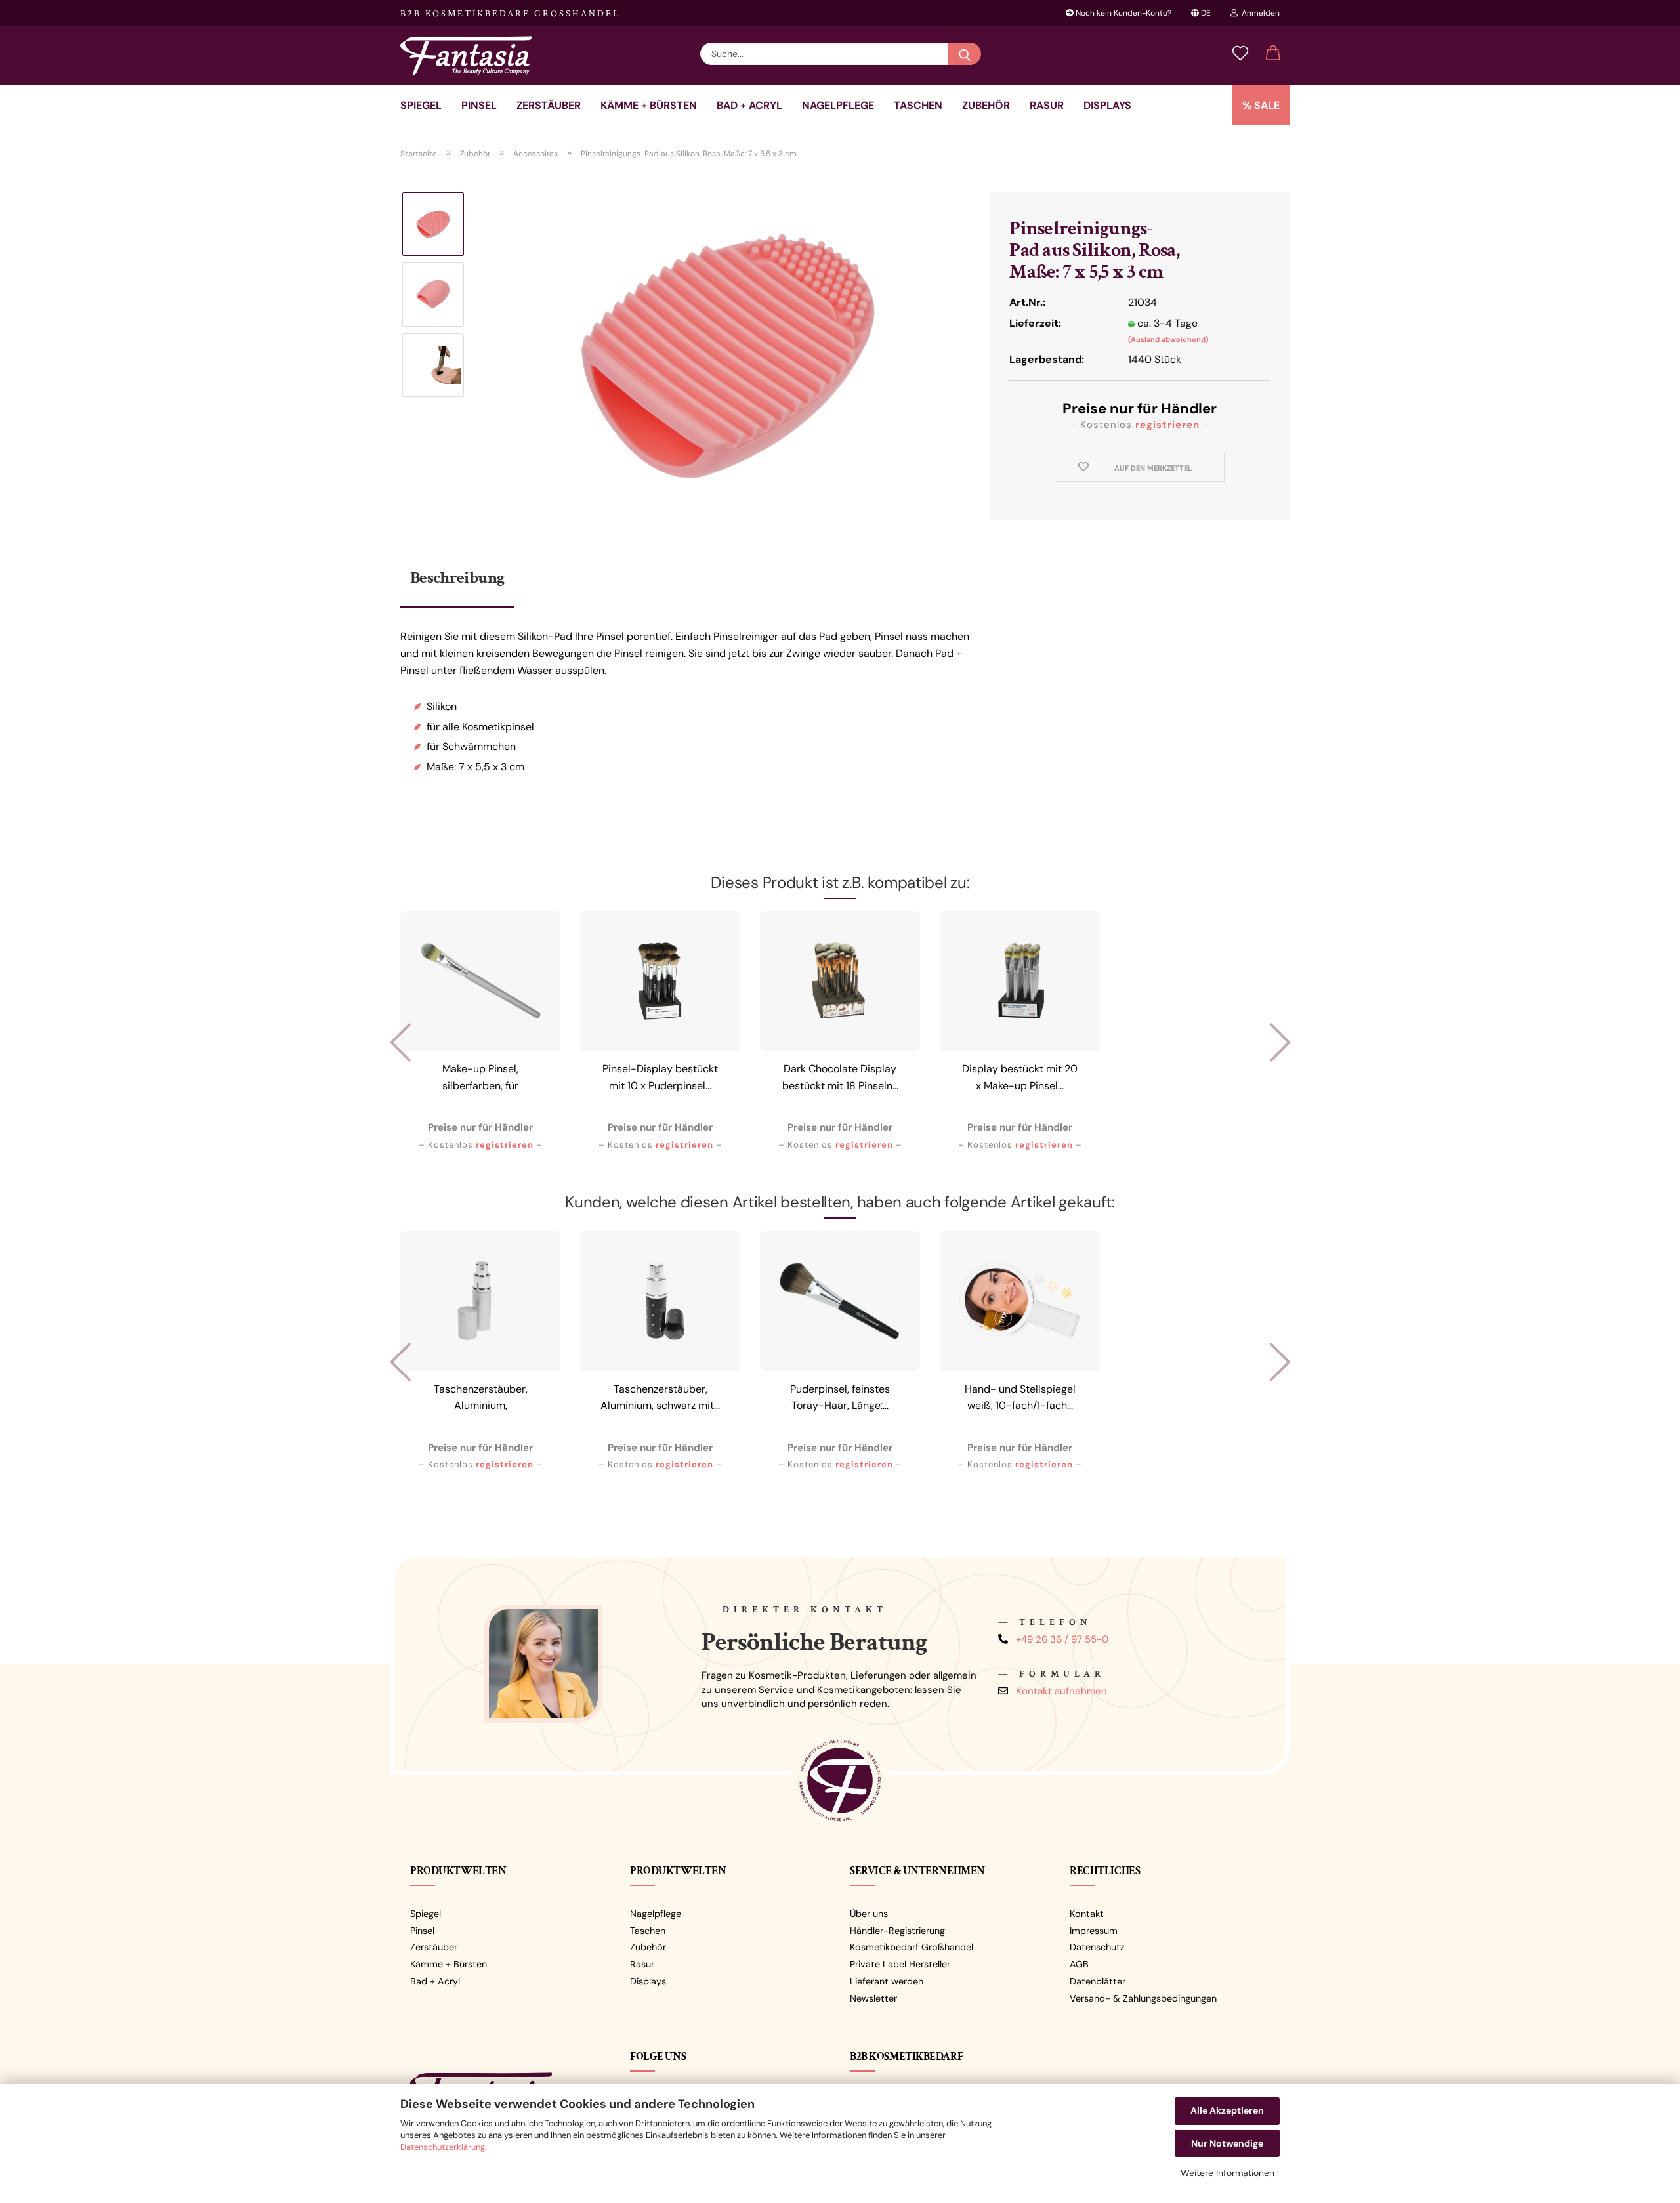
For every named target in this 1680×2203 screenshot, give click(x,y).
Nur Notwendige (1227, 2143)
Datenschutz (1097, 1947)
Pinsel (479, 105)
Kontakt (1087, 1914)
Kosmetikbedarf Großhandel (912, 1947)
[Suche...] (965, 54)
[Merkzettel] (1240, 54)
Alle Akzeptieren (1227, 2110)
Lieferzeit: (1035, 323)
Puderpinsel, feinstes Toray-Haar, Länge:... (840, 1397)
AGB (1079, 1964)
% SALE (1261, 105)
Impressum (1094, 1931)
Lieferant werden (887, 1981)
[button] (1273, 54)
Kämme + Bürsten (649, 105)
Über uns (869, 1914)
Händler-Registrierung (897, 1931)
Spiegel (421, 105)
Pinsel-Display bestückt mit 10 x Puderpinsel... (660, 1077)
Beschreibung (457, 577)
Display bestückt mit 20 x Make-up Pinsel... (1020, 1077)
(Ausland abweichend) (1168, 339)
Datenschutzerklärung (443, 2147)
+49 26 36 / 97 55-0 (1062, 1639)
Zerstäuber (549, 105)
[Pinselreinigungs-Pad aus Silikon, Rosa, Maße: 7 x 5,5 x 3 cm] (728, 355)
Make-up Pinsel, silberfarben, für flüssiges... (480, 1079)
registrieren (1167, 425)
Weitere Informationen (1228, 2173)
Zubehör (986, 105)
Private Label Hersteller (900, 1964)
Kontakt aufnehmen (1061, 1691)
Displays (1107, 105)
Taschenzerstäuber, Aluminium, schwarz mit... (660, 1397)
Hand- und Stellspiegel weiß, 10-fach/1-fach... (1020, 1397)
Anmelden (1259, 13)
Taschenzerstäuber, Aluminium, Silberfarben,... (481, 1399)
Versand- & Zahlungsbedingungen (1143, 1998)
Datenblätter (1098, 1981)
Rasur (1047, 105)
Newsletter (873, 1998)
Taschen (918, 105)
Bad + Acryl (749, 105)
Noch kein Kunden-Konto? (1123, 13)
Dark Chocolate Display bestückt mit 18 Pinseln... (840, 1077)
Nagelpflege (838, 105)
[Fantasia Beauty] (471, 56)
